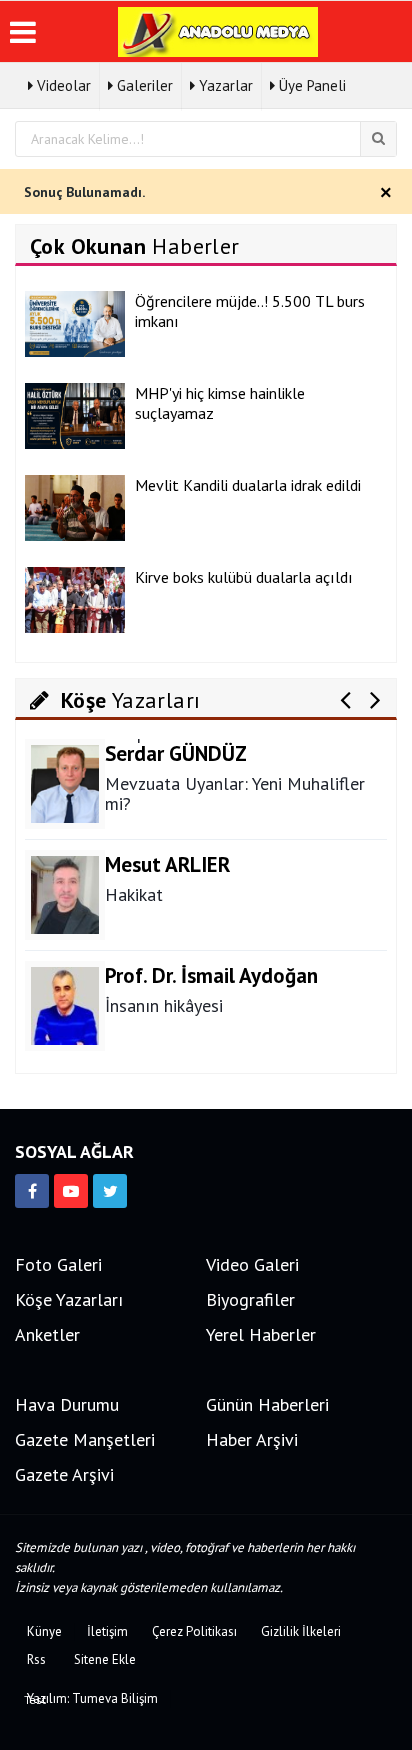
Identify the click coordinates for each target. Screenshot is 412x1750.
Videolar (62, 85)
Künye (44, 1631)
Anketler (47, 1334)
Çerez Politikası (194, 1631)
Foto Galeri (58, 1264)
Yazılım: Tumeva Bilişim (92, 1698)
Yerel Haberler (261, 1334)
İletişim (107, 1631)
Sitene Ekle (105, 1659)
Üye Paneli (310, 85)
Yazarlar (224, 85)
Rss (36, 1659)
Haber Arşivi (252, 1439)
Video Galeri (252, 1264)
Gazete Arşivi (64, 1474)
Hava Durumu (67, 1404)
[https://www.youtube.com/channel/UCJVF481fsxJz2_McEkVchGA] (71, 1191)
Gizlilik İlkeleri (301, 1631)
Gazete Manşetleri (85, 1439)
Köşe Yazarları (69, 1299)
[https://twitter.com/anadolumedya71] (110, 1191)
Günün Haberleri (267, 1404)
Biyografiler (250, 1299)
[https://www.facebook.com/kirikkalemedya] (32, 1191)
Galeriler (143, 85)
